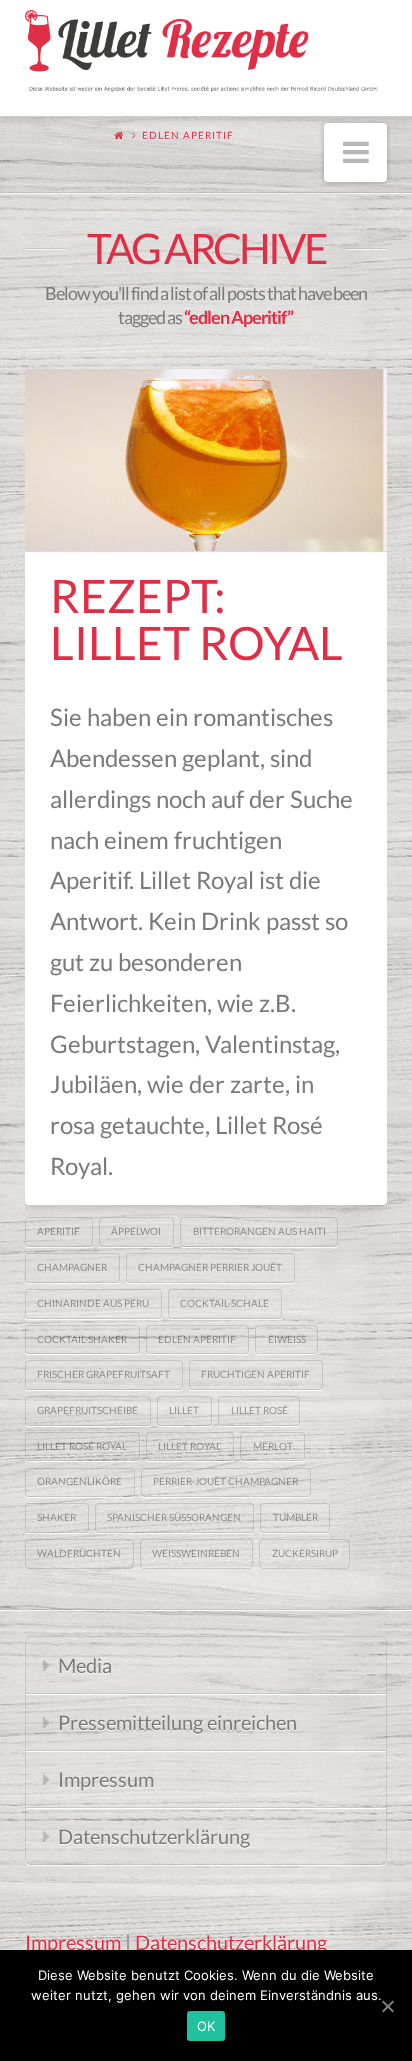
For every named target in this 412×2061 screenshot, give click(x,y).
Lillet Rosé (259, 1410)
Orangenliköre (79, 1481)
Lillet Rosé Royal (82, 1446)
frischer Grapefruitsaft (103, 1374)
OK (206, 2026)
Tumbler (295, 1517)
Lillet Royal (189, 1446)
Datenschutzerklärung (154, 1836)
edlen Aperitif (197, 1339)
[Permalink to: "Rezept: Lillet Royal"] (206, 459)
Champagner (72, 1267)
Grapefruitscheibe (87, 1410)
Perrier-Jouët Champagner (225, 1481)
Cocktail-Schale (224, 1303)
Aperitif (58, 1231)
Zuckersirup (305, 1553)
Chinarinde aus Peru (93, 1303)
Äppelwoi (136, 1231)
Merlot (273, 1446)
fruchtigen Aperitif (255, 1374)
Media (85, 1665)
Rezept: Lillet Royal (196, 619)
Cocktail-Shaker (82, 1339)
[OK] (387, 2006)
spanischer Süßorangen (174, 1517)
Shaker (56, 1517)
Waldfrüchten (79, 1553)
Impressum (106, 1779)
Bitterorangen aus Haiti (259, 1231)
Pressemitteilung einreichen (177, 1722)
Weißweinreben (196, 1553)
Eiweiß (287, 1339)
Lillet (184, 1410)
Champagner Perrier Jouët (210, 1267)
